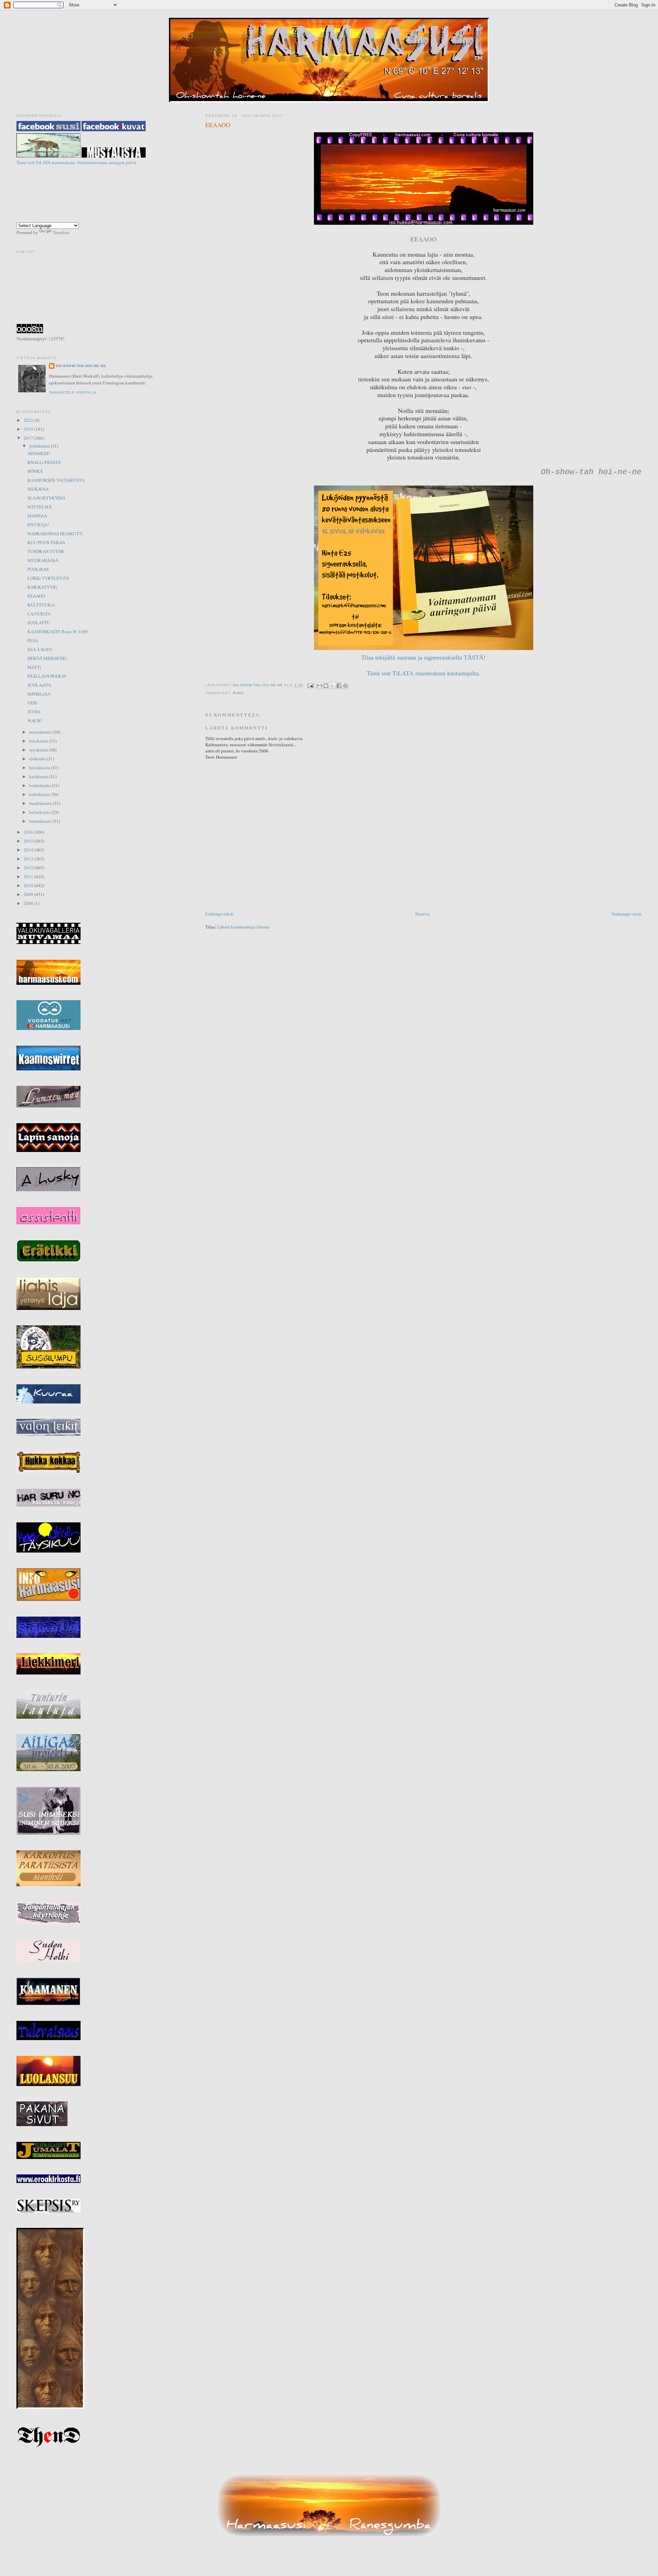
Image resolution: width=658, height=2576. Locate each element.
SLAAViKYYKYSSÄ (46, 498)
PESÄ (33, 640)
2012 (29, 868)
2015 (29, 841)
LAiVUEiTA (39, 614)
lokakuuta (39, 741)
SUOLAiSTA (39, 685)
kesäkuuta (39, 776)
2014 (29, 850)
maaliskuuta (41, 803)
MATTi (34, 667)
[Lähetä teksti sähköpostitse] (310, 685)
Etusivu (423, 914)
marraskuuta (41, 732)
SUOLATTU (39, 623)
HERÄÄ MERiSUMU (47, 658)
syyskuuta (39, 750)
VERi (33, 703)
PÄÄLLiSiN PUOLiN (47, 676)
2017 (29, 438)
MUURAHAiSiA (43, 560)
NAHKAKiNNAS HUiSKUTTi (55, 533)
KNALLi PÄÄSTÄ (44, 462)
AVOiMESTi (39, 453)
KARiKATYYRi (42, 587)
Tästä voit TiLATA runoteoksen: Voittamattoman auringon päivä (76, 162)
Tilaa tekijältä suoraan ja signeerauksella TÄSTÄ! (423, 658)
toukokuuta (40, 785)
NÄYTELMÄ (40, 507)
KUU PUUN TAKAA (46, 542)
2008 (29, 903)
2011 (29, 876)
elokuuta (38, 759)
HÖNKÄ (35, 471)
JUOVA (34, 712)
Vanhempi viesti (626, 914)
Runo (238, 693)
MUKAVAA (38, 489)
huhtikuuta (40, 794)
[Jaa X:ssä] (332, 686)
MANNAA (37, 516)
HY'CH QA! (38, 525)
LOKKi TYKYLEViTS (48, 578)
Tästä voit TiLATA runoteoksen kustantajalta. (423, 673)
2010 (29, 885)
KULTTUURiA (41, 605)
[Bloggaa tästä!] (326, 686)
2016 (29, 832)
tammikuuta (41, 821)
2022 (29, 420)
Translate (61, 232)
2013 (29, 859)
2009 (29, 894)
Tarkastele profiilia (73, 392)
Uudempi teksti (220, 914)
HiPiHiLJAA (39, 694)
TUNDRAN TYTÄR (46, 551)
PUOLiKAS (38, 569)
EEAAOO (36, 596)
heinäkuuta (40, 768)
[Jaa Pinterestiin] (345, 686)
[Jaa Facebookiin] (339, 686)
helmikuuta (40, 812)
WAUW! (35, 721)
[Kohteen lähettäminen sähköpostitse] (319, 686)
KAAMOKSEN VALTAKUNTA (56, 480)
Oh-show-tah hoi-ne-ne (329, 24)
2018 (29, 429)
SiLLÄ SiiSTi (40, 649)
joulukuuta (40, 446)
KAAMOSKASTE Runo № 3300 (58, 631)
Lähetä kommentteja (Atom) (243, 927)
